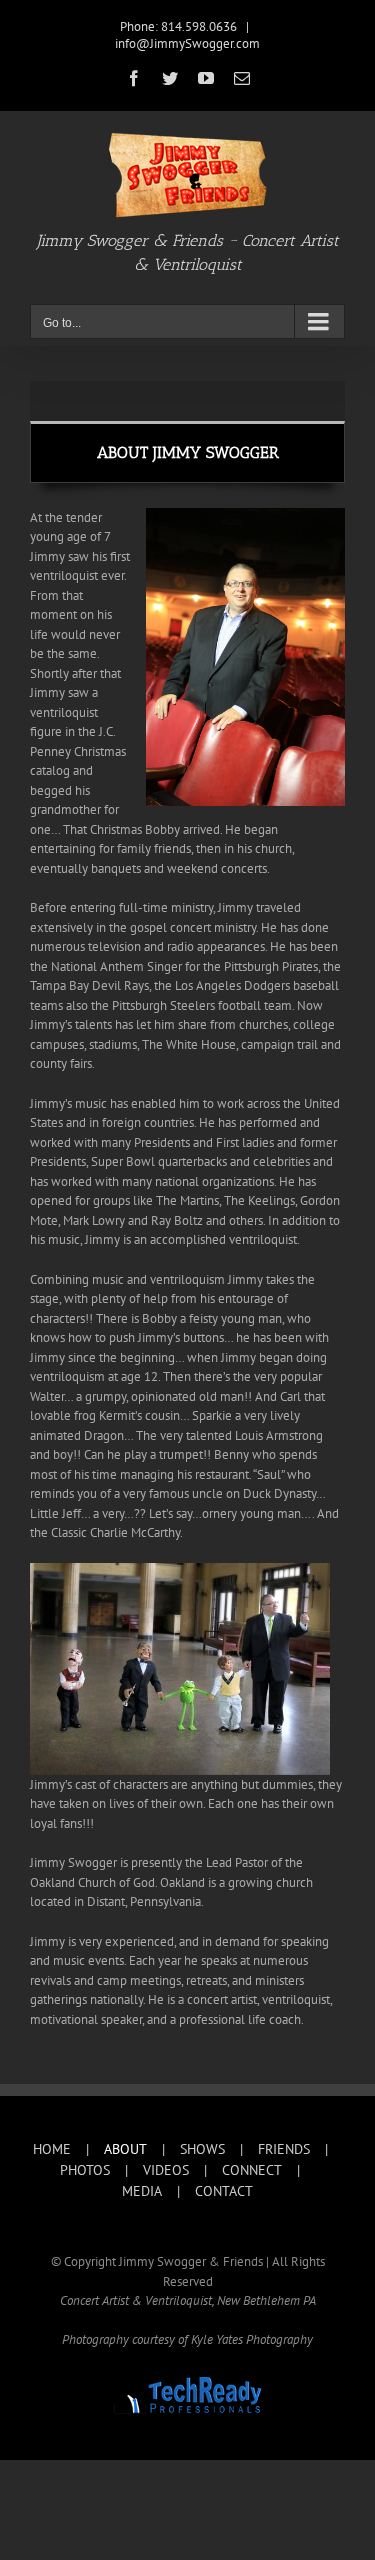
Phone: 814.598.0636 (178, 26)
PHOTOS (85, 2170)
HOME (52, 2149)
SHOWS (202, 2149)
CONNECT (252, 2170)
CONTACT (224, 2191)
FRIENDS (284, 2149)
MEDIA (142, 2191)
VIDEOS (166, 2170)
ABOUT (125, 2149)
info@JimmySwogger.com (187, 43)
